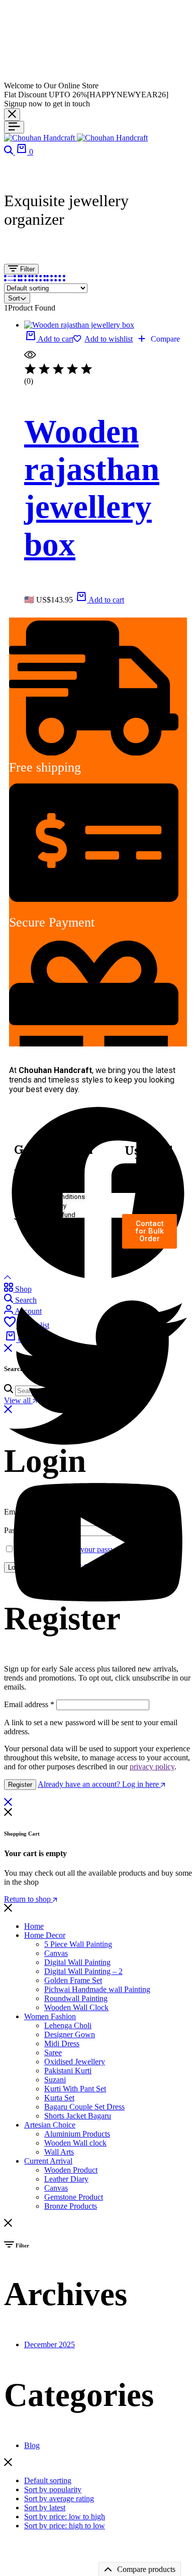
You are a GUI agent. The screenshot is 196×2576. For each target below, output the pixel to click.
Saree (53, 2053)
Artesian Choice (50, 2125)
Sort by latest (45, 2508)
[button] (49, 339)
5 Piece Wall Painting (78, 1944)
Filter (26, 269)
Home (34, 1926)
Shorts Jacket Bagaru (78, 2116)
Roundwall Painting (76, 1998)
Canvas (56, 1953)
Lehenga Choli (68, 2025)
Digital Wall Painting (77, 1962)
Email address (29, 1704)
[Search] (10, 152)
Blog (32, 2445)
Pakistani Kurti (68, 2071)
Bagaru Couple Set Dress (84, 2107)
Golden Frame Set (73, 1980)
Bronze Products (71, 2206)
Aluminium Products (77, 2134)
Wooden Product (71, 2170)
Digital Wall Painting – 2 (83, 1971)
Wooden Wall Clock (76, 2007)
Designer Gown (70, 2034)
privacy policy (152, 1767)
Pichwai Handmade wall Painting (97, 1989)
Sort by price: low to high (65, 2517)
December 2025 (50, 2344)
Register (20, 1785)
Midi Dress (62, 2043)
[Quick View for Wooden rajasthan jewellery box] (30, 358)
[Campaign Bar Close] (12, 115)
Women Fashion (50, 2016)
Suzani (55, 2080)
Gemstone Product (74, 2197)
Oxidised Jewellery (75, 2062)
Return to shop (28, 1899)
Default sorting (48, 2480)
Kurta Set (59, 2098)
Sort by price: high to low (65, 2526)
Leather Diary (66, 2179)
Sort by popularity (53, 2489)
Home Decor (45, 1935)
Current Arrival (48, 2161)
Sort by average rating (59, 2498)
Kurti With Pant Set (75, 2089)
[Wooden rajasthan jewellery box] (79, 325)
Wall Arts (59, 2152)
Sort (14, 298)
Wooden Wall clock (75, 2143)
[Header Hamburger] (14, 127)
